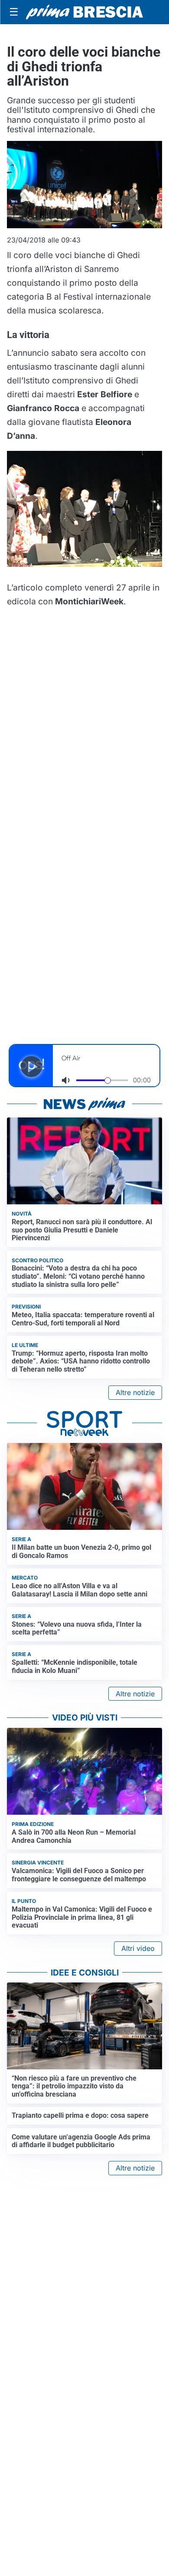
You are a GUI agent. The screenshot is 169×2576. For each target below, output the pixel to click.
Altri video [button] (138, 1948)
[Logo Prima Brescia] (84, 12)
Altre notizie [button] (135, 1392)
